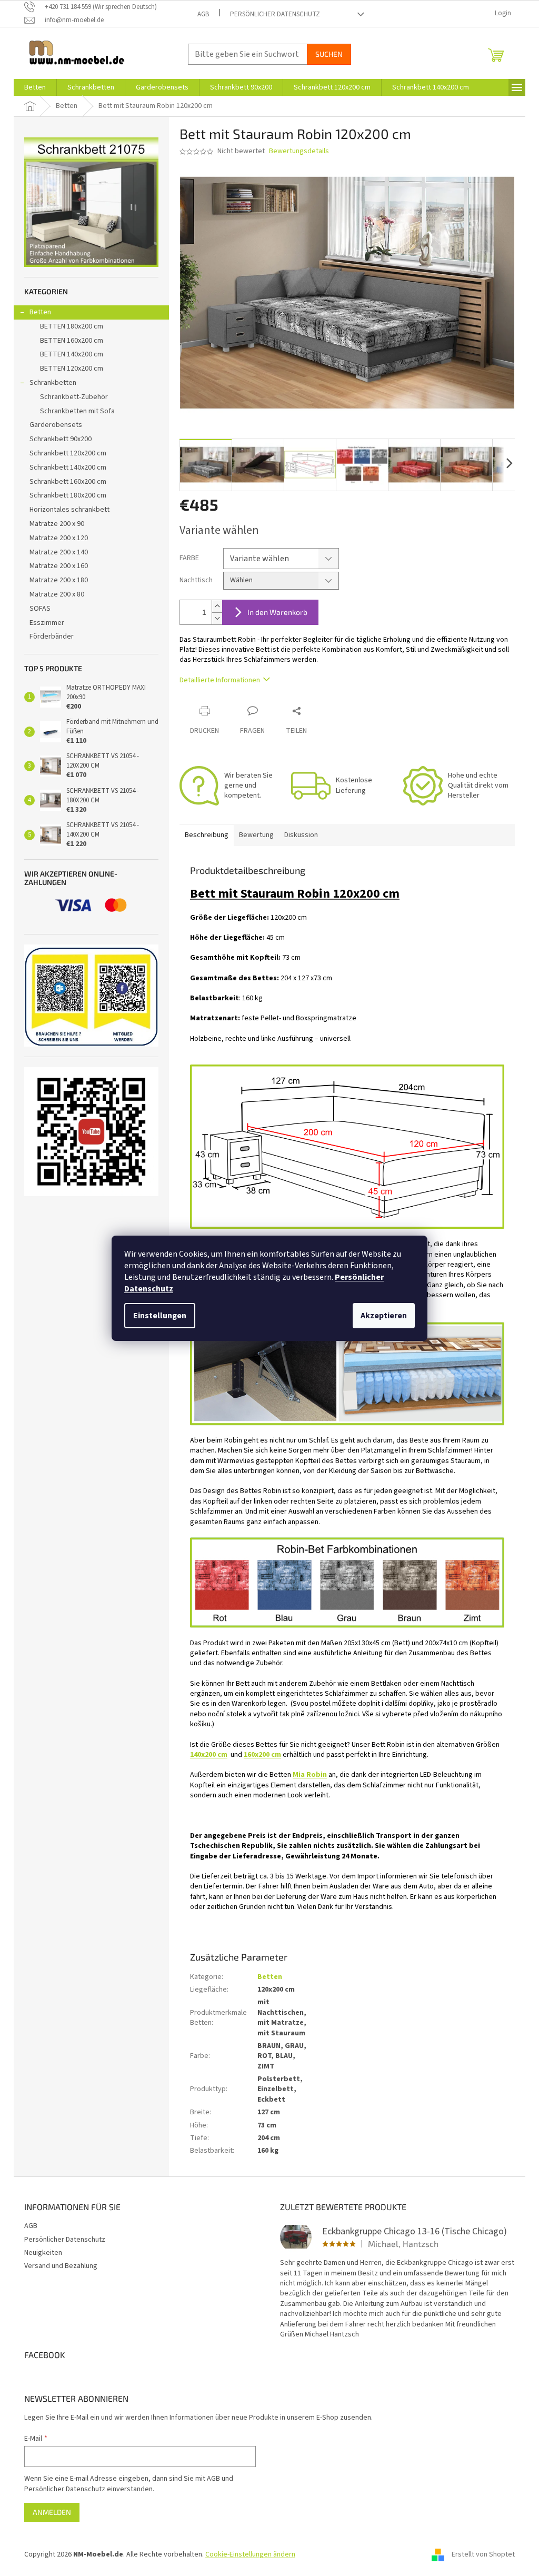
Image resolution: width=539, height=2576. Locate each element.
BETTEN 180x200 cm (72, 326)
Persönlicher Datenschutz (275, 14)
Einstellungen (160, 1316)
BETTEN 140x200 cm (72, 354)
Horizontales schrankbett (69, 510)
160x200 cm (262, 1755)
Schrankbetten (53, 383)
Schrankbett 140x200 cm (68, 468)
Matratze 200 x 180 (59, 580)
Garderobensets (56, 425)
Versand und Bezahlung (61, 2266)
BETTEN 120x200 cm (72, 369)
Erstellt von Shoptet (483, 2554)
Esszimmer (47, 623)
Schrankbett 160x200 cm (68, 482)
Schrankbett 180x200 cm (68, 495)
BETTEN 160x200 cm (72, 341)
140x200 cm (209, 1755)
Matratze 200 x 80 (57, 594)
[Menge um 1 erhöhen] (217, 606)
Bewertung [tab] (256, 835)
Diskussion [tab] (301, 835)
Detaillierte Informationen (220, 680)
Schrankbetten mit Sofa (77, 411)
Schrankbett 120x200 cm (68, 453)
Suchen (329, 54)
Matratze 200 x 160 (59, 566)
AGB (203, 14)
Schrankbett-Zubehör (74, 397)
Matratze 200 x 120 (59, 538)
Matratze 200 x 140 (59, 552)
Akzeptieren (384, 1316)
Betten (40, 312)
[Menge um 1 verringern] (217, 618)
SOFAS (40, 609)
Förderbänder (52, 636)
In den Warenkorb (277, 612)
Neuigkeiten (43, 2253)
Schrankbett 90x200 (61, 439)
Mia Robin (310, 1775)
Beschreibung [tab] (207, 835)
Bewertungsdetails (299, 151)
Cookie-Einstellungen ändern (250, 2554)
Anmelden (52, 2512)
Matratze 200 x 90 (57, 524)
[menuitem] (35, 87)
